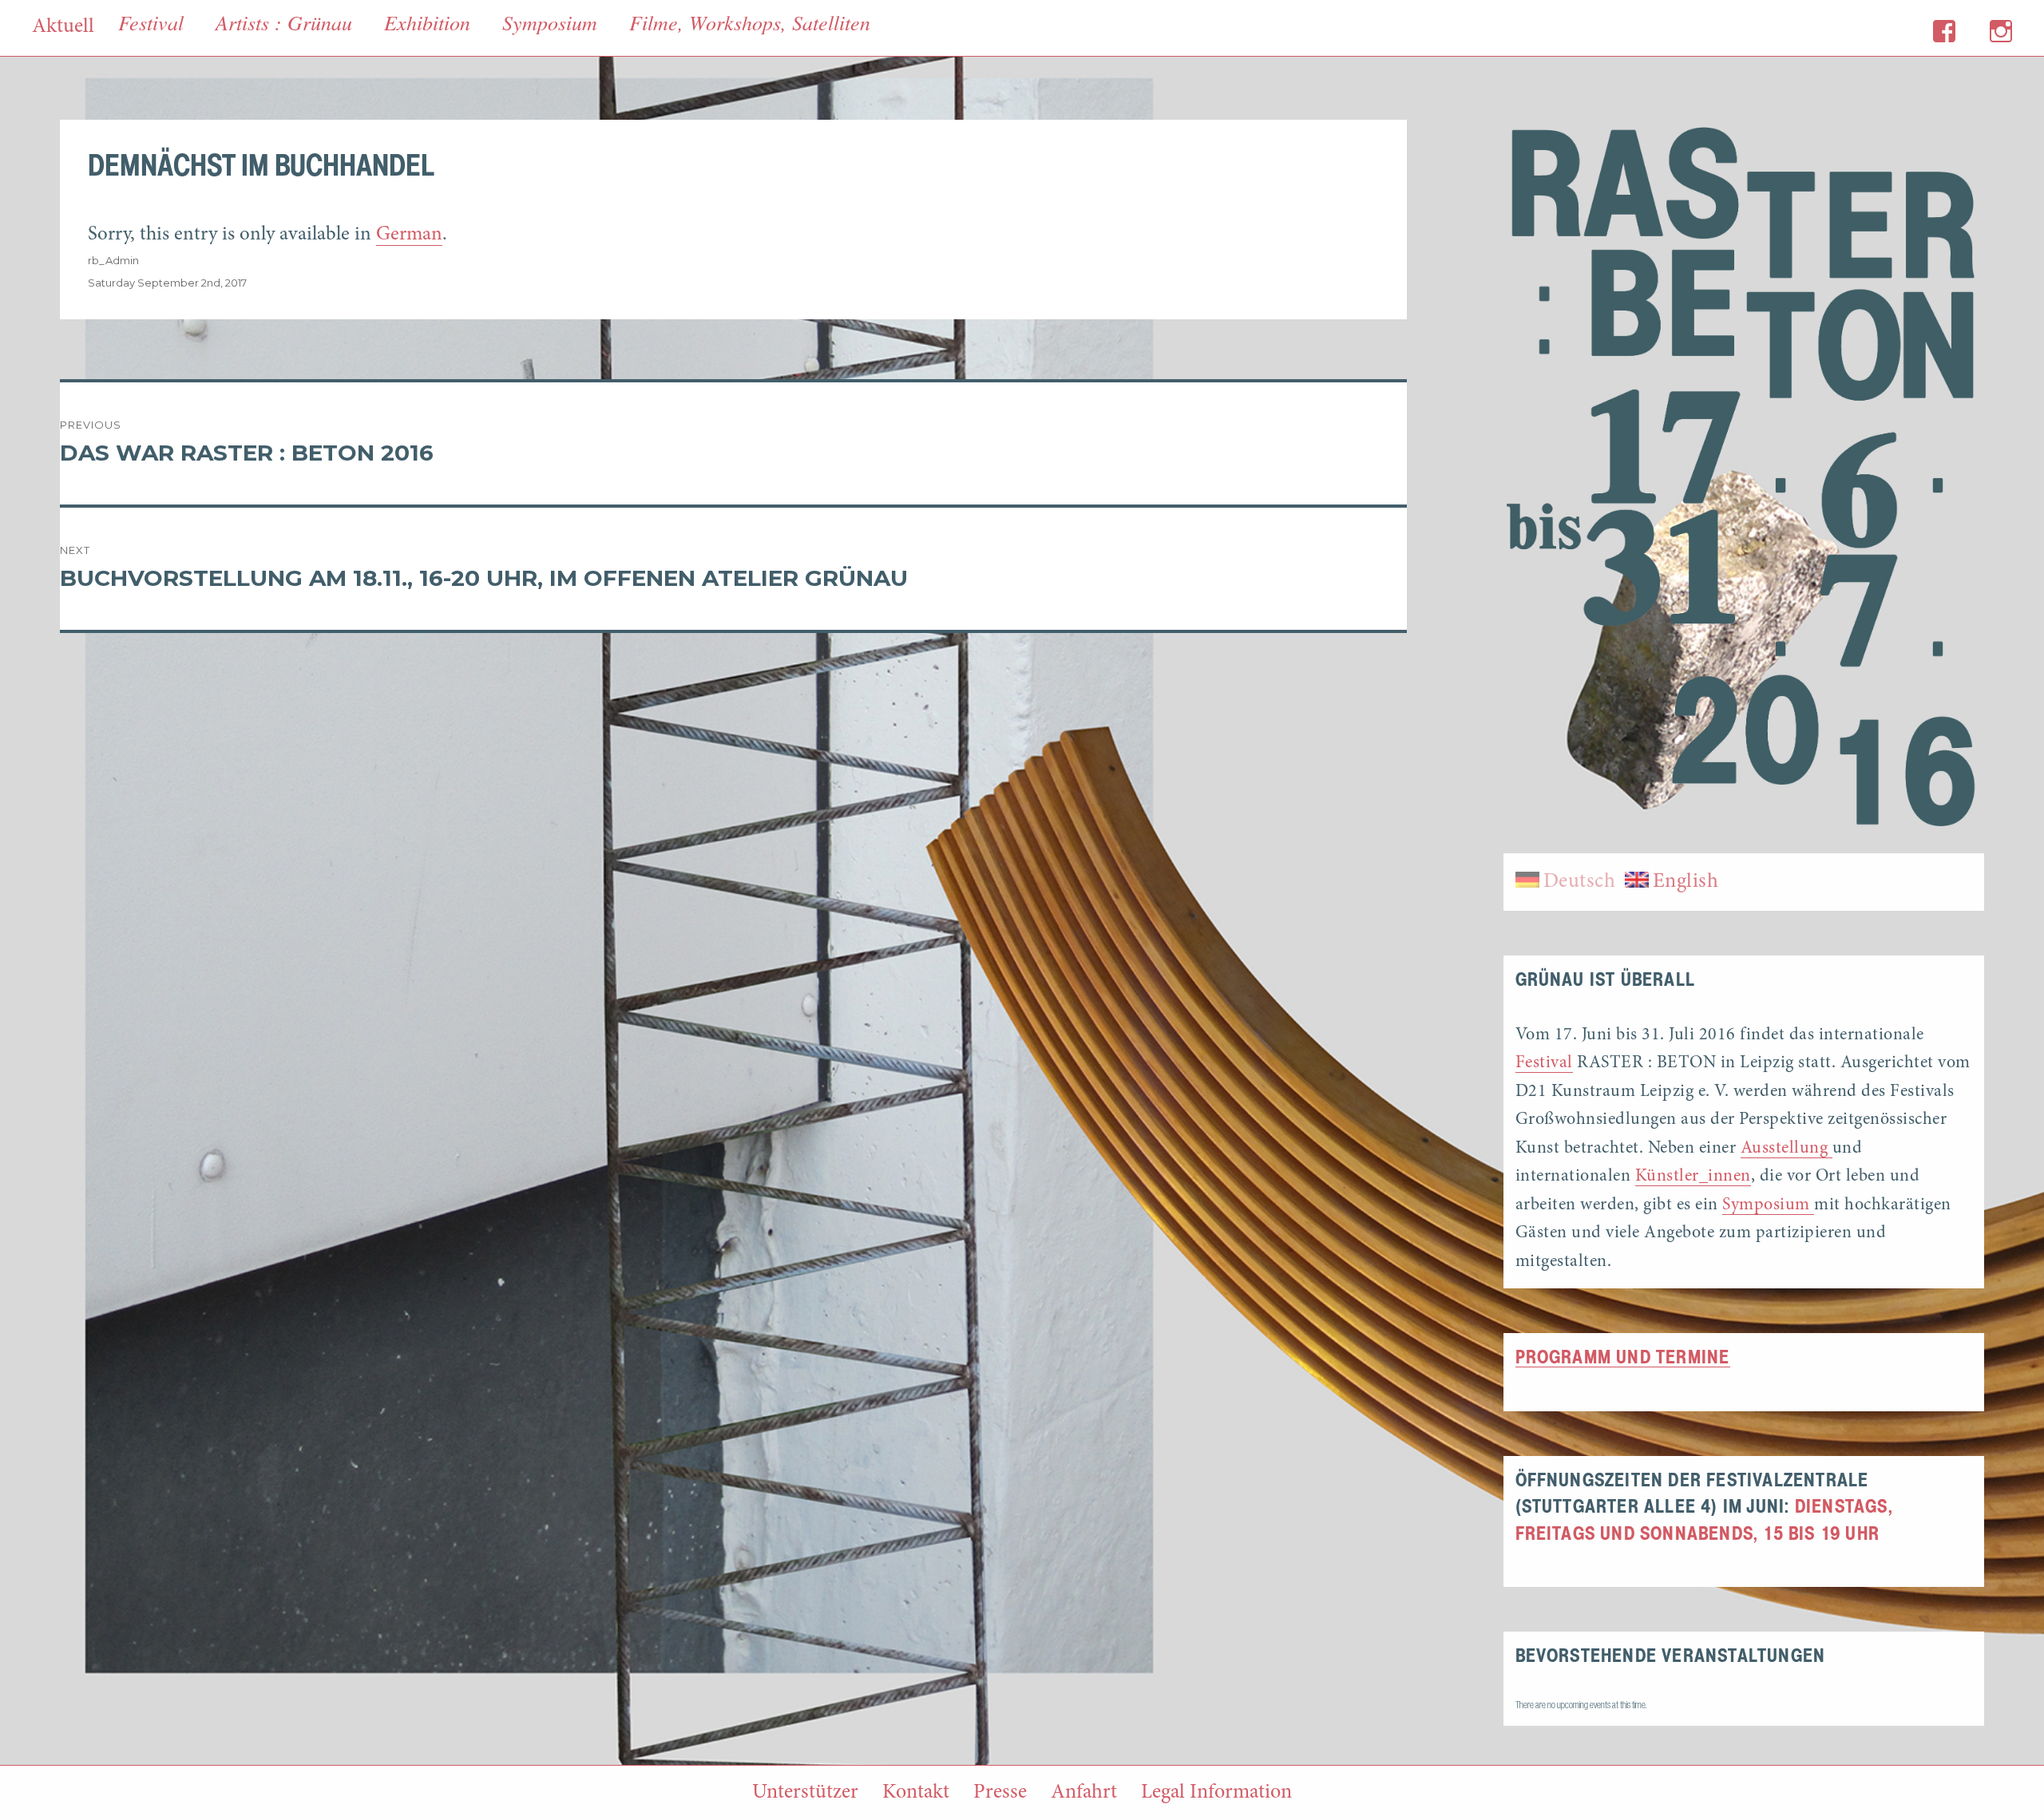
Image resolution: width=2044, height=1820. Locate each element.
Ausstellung (1787, 1149)
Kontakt (916, 1793)
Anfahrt (1084, 1793)
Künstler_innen (1693, 1177)
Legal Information (1216, 1793)
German (409, 235)
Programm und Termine (1623, 1358)
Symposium (1768, 1205)
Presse (1000, 1793)
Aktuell (63, 27)
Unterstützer (805, 1793)
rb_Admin (113, 260)
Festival (1544, 1063)
